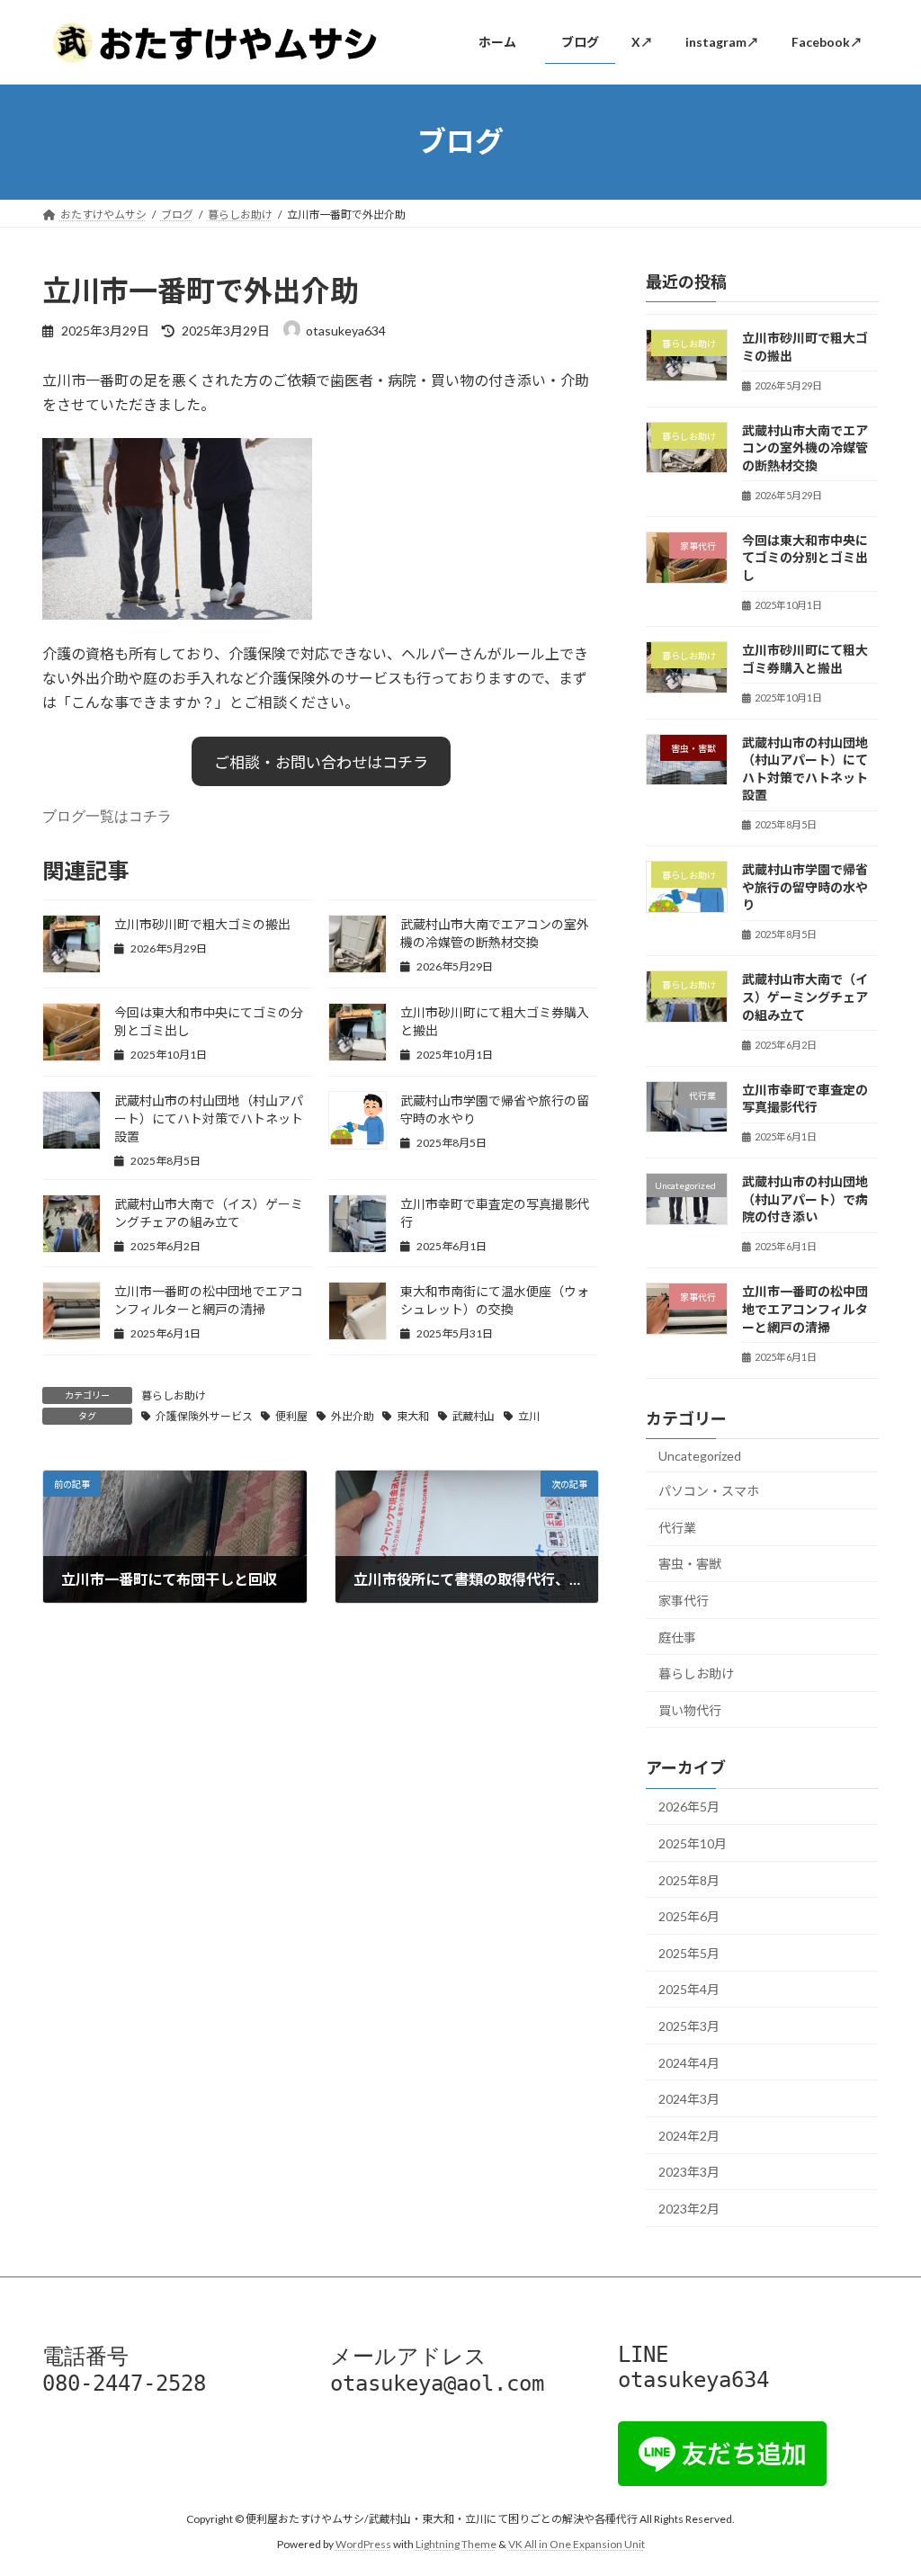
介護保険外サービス (204, 1416)
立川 (529, 1416)
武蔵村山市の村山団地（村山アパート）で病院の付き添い (805, 1199)
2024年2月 (689, 2135)
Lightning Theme (456, 2545)
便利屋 (291, 1416)
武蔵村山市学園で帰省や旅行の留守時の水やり (805, 887)
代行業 (677, 1527)
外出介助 (353, 1416)
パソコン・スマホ (709, 1491)
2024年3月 (689, 2099)
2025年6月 (689, 1916)
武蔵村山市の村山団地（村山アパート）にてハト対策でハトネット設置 (209, 1118)
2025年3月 (689, 2026)
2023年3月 (689, 2172)
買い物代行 (690, 1709)
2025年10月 (693, 1843)
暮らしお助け (174, 1395)
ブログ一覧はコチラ (107, 816)
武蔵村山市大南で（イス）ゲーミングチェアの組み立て (805, 997)
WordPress (363, 2545)
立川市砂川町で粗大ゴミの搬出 (202, 924)
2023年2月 (689, 2209)
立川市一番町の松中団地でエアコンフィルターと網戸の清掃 (805, 1309)
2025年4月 (689, 1989)
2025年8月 (689, 1879)
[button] (321, 761)
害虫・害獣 (690, 1564)
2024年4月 (689, 2062)
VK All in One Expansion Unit (577, 2545)
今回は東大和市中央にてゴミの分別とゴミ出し (805, 557)
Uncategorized (700, 1455)
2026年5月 (689, 1807)
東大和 (413, 1416)
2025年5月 (689, 1952)
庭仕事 (677, 1637)
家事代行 (684, 1600)
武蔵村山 (473, 1416)
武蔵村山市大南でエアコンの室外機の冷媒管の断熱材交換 (805, 447)
